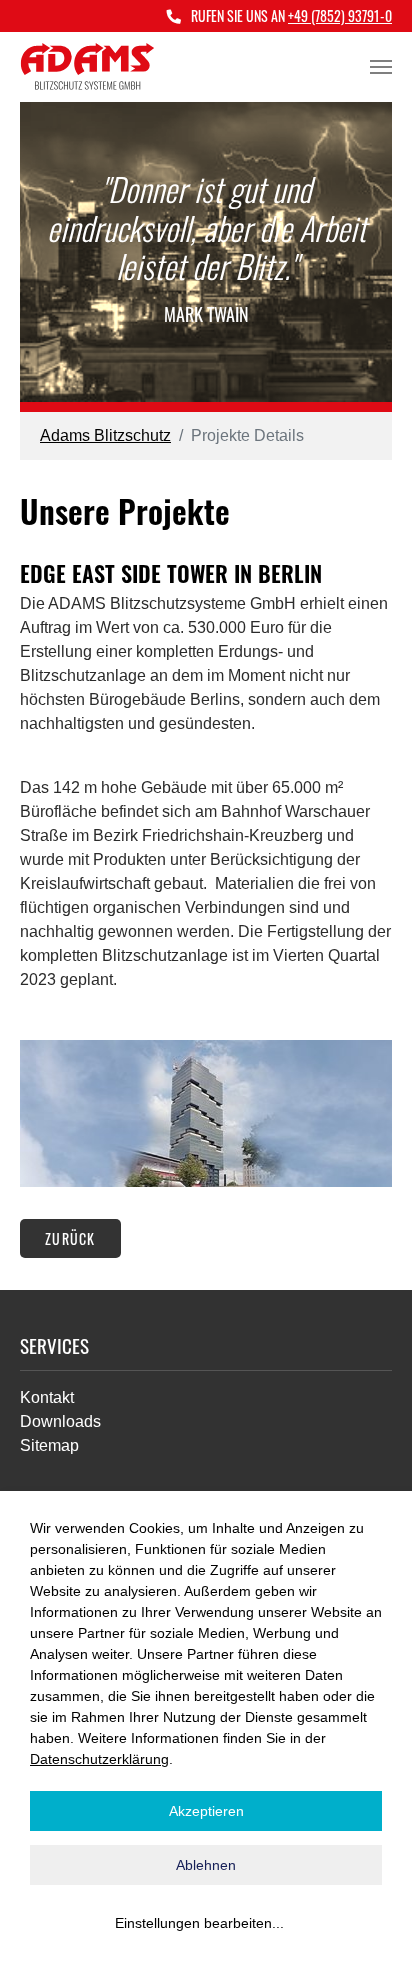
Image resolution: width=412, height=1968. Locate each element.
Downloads (60, 1421)
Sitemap (49, 1445)
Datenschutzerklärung (99, 1759)
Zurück (70, 1238)
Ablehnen (206, 1865)
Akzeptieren (206, 1811)
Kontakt (47, 1397)
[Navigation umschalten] (381, 67)
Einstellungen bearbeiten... (199, 1923)
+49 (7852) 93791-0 (340, 15)
